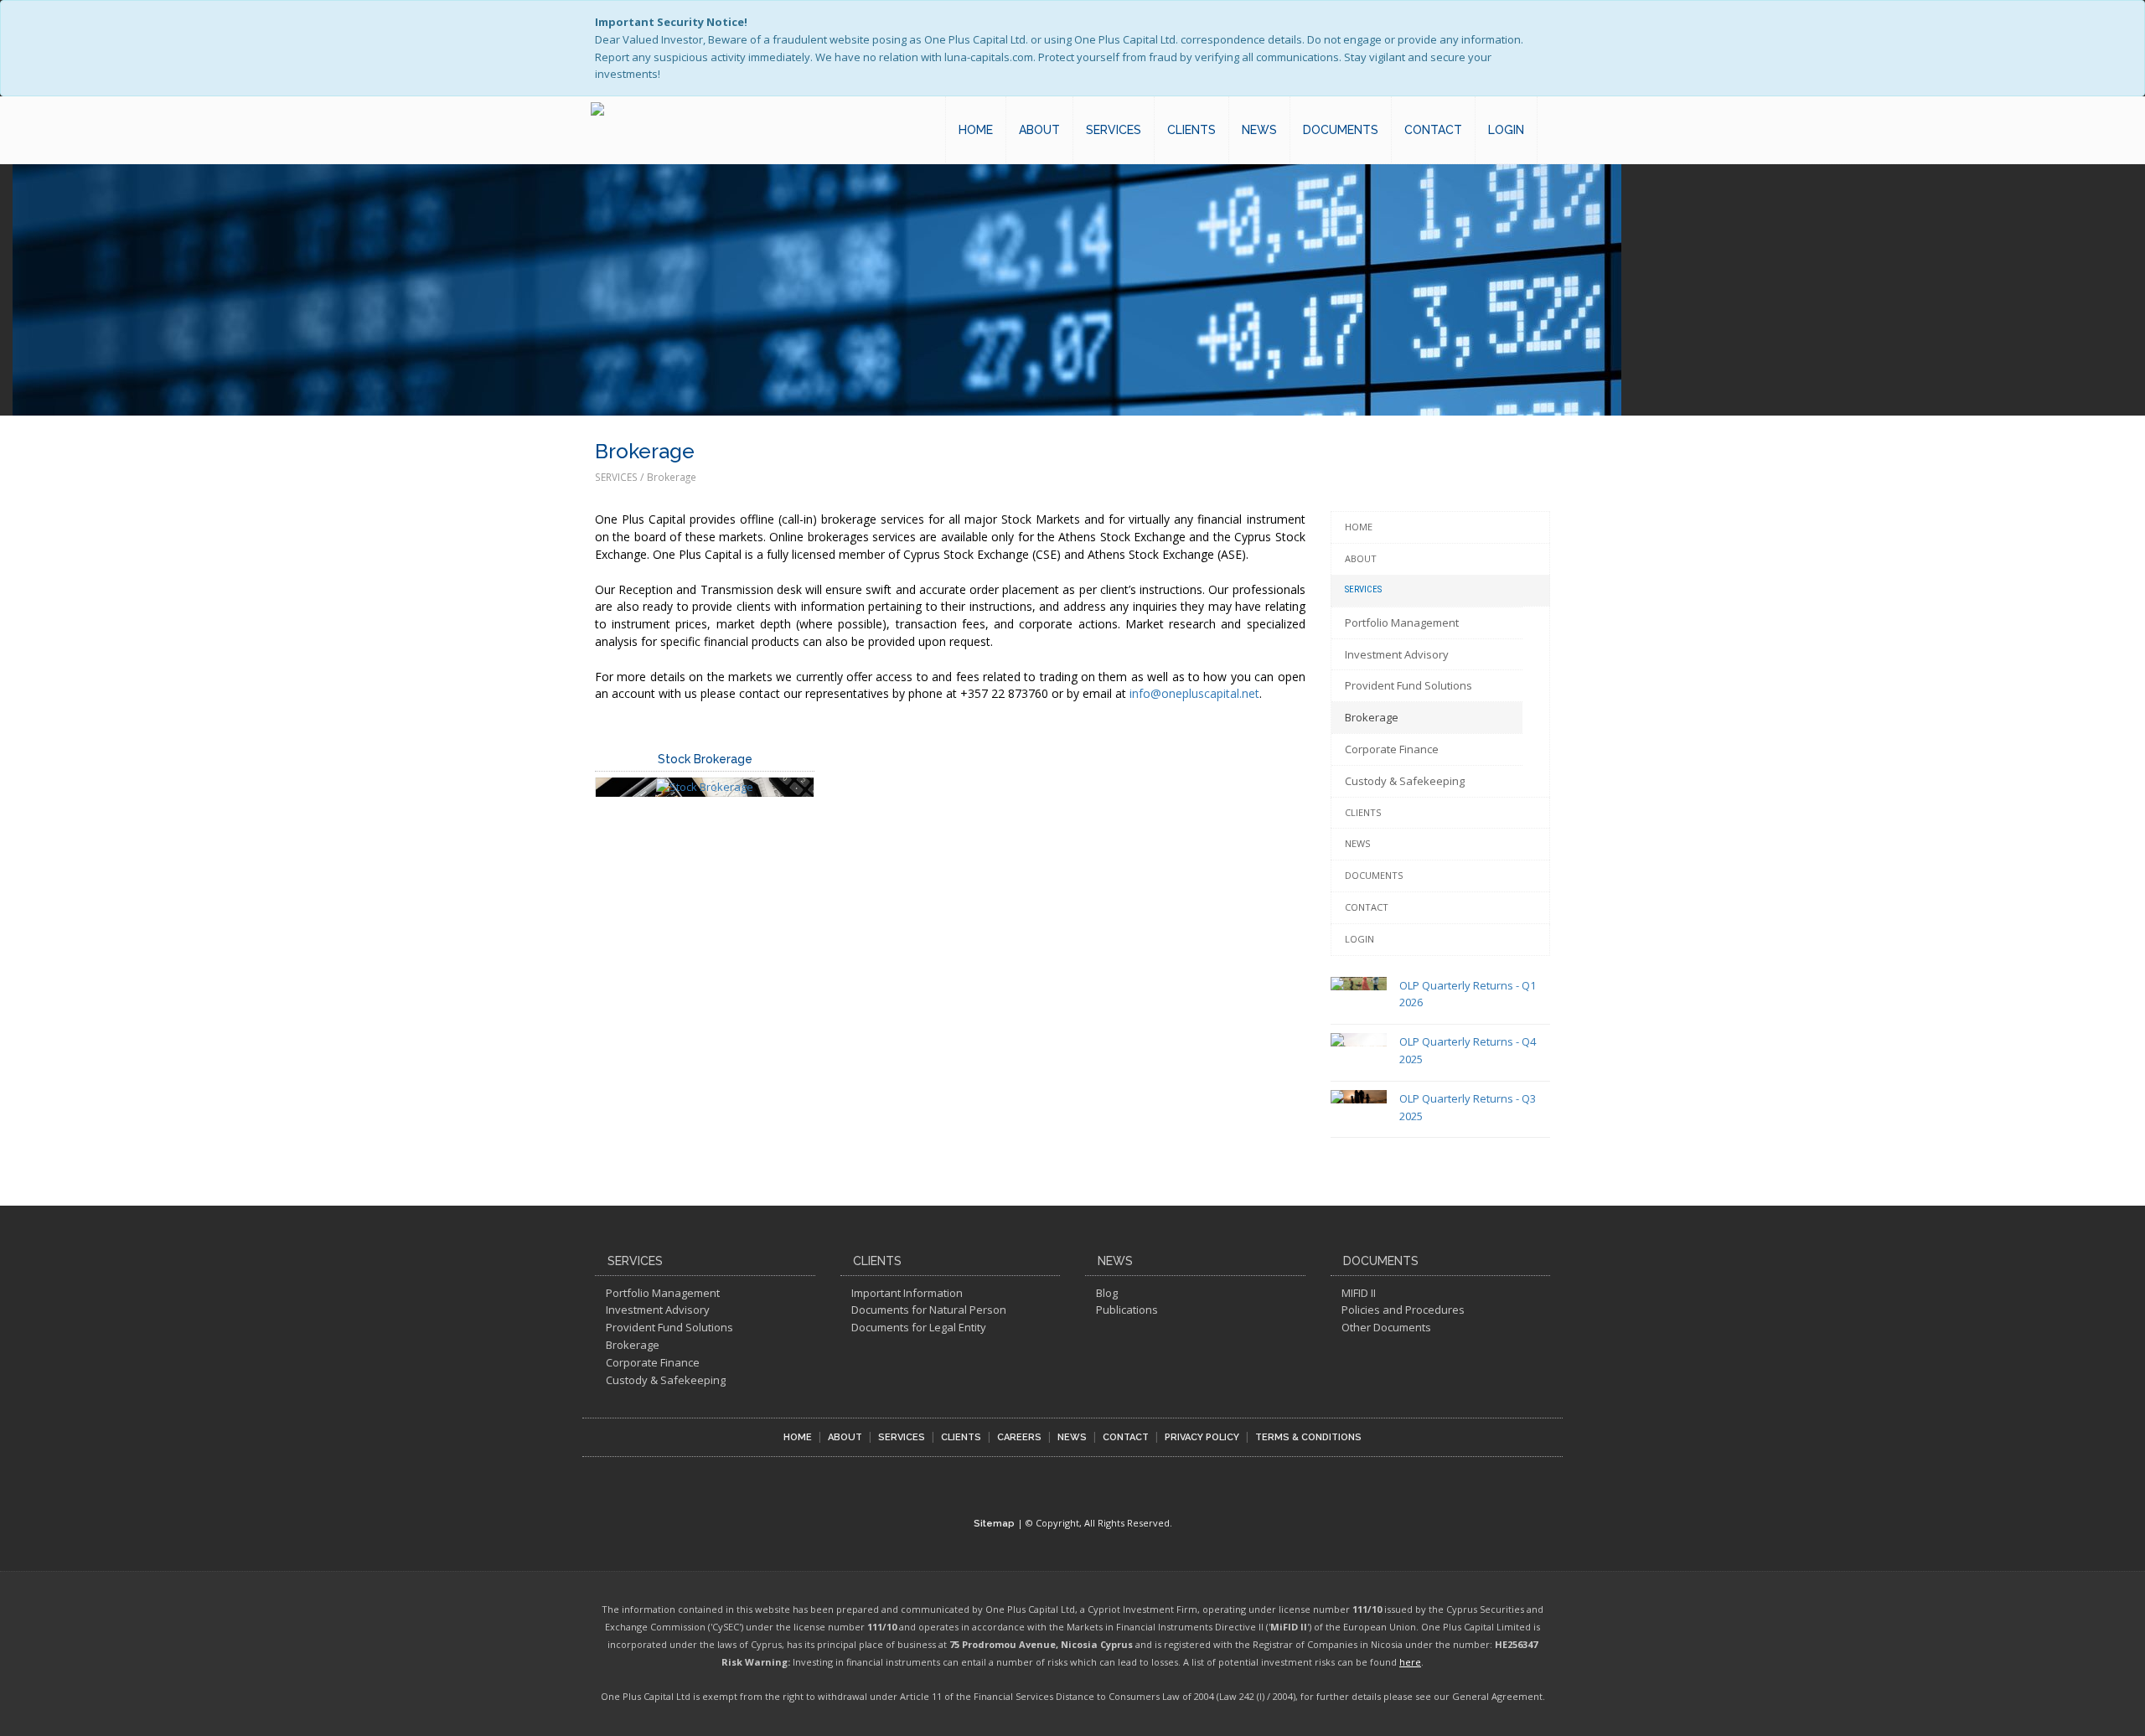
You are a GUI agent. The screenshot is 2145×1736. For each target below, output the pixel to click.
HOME (976, 130)
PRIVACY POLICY (1202, 1437)
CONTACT (1433, 130)
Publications (1127, 1310)
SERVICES (1114, 130)
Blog (1107, 1293)
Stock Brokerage (705, 759)
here (1410, 1662)
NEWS (1259, 130)
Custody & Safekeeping (1405, 781)
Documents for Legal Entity (919, 1327)
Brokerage (1372, 717)
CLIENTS (1191, 130)
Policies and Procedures (1403, 1310)
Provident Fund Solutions (1408, 685)
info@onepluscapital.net (1194, 693)
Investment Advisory (1397, 654)
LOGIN (1506, 130)
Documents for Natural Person (929, 1310)
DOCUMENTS (1341, 130)
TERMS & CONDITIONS (1308, 1437)
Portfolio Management (1402, 623)
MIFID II (1359, 1293)
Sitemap (994, 1524)
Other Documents (1386, 1327)
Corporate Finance (1392, 749)
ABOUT (1039, 130)
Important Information (907, 1293)
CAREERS (1019, 1437)
